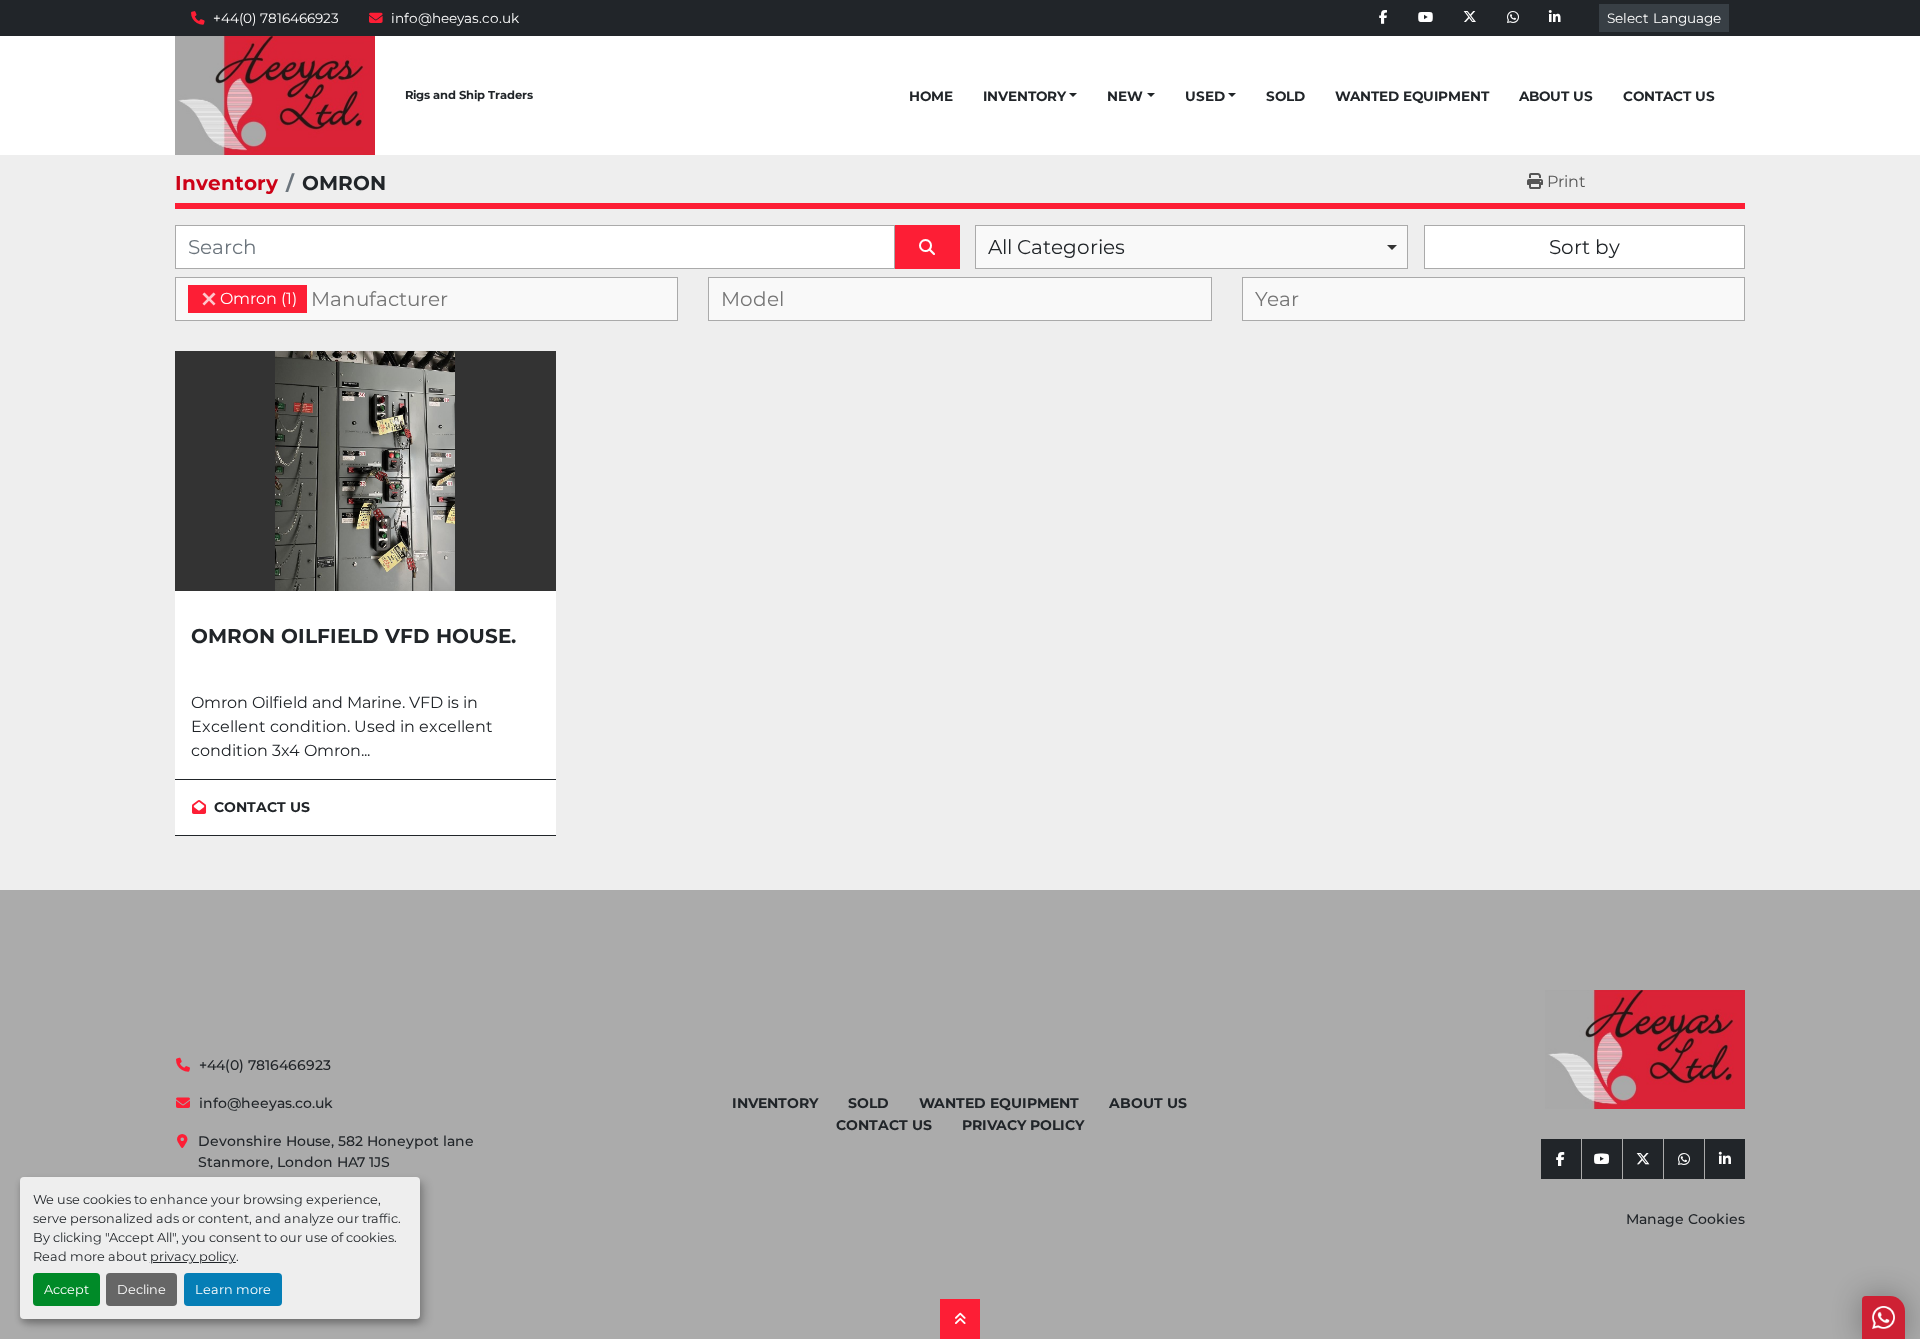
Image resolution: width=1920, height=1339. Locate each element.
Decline (141, 1289)
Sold (1285, 96)
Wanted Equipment (1412, 96)
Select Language (1664, 18)
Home (931, 96)
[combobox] (1191, 247)
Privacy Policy (1023, 1125)
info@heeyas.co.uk (455, 18)
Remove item (209, 299)
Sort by (1584, 247)
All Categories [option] (1056, 247)
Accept (66, 1289)
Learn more (233, 1289)
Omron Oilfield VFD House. (353, 636)
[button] (1030, 96)
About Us (1556, 96)
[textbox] (395, 299)
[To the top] (960, 1319)
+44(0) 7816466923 (276, 18)
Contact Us (1669, 96)
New (1125, 96)
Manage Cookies (1685, 1219)
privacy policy (193, 1256)
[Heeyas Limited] (1645, 1049)
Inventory (1024, 96)
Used (1205, 96)
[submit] (927, 247)
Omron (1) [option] (242, 298)
